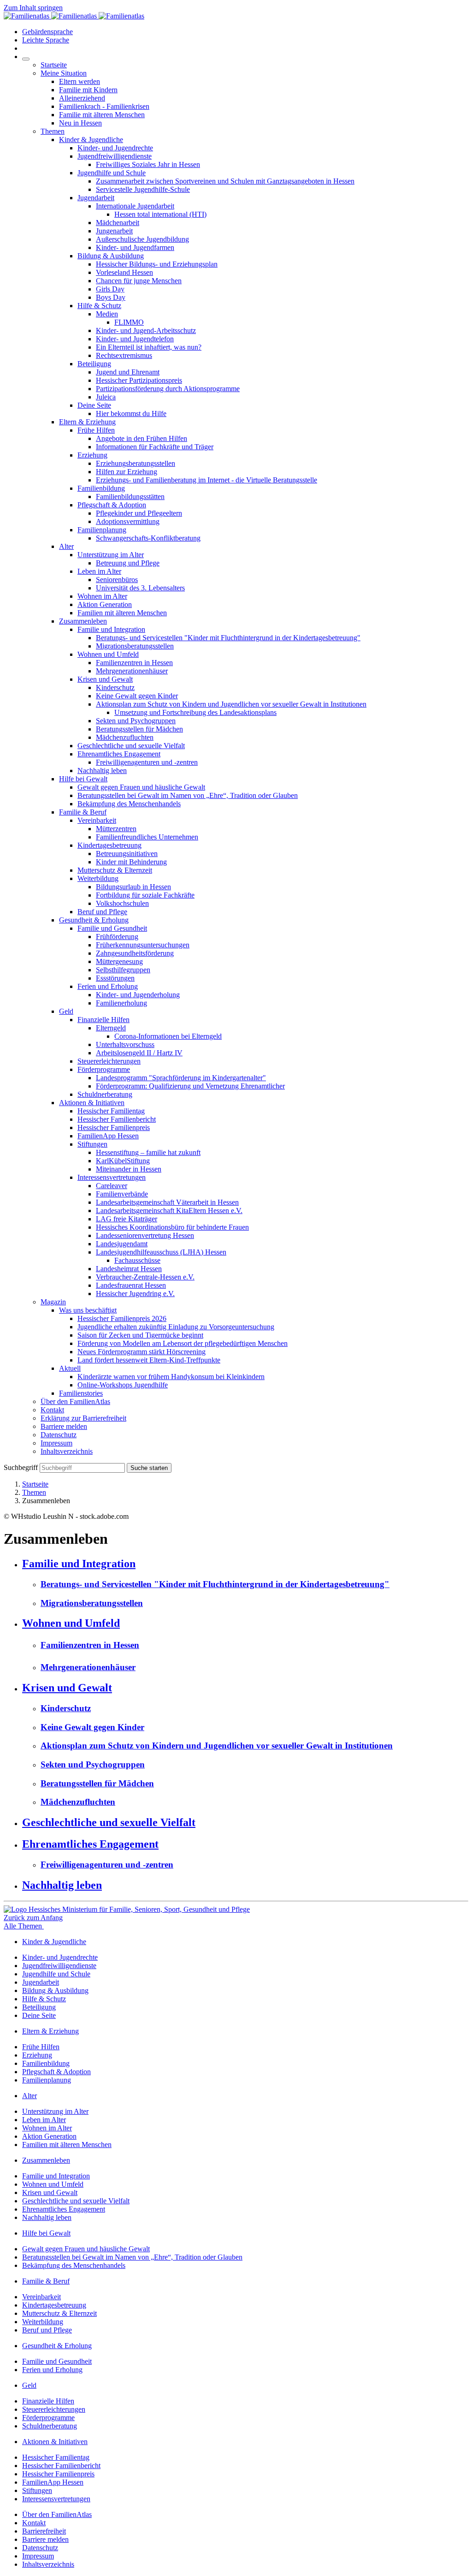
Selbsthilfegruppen (123, 970)
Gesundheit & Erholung (94, 920)
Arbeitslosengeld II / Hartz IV (139, 1053)
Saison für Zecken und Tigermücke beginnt (140, 1335)
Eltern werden (80, 81)
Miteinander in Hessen (129, 1169)
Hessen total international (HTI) (160, 214)
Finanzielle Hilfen (103, 1020)
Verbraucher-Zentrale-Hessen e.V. (145, 1277)
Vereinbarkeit (97, 820)
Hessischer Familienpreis (114, 1127)
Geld (66, 1011)
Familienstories (81, 1393)
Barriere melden (64, 1426)
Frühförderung (117, 937)
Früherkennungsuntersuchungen (143, 945)
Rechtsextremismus (124, 355)
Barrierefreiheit (44, 2531)
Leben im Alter (99, 571)
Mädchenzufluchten (125, 737)
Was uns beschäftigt (88, 1310)
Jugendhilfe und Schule (112, 173)
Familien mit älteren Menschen (122, 613)
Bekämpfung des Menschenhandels (129, 804)
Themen (53, 131)
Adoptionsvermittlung (128, 521)
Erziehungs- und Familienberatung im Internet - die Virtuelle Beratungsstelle (206, 480)
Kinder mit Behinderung (131, 862)
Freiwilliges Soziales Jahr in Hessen (148, 164)
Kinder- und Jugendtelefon (135, 339)
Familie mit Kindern (88, 90)
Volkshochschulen (122, 903)
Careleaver (112, 1186)
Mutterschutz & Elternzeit (115, 870)
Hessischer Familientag (111, 1111)
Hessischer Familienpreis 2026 (122, 1318)
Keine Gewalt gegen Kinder (137, 696)
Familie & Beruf (83, 812)
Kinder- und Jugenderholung (138, 995)
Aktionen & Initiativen (92, 1103)
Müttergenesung (119, 961)
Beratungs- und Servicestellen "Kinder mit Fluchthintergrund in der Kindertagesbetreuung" (228, 638)
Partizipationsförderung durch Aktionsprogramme (168, 389)
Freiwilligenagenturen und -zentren (147, 762)
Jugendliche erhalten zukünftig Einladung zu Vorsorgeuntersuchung (176, 1327)
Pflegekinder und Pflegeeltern (139, 513)
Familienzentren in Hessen (90, 1645)
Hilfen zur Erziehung (127, 472)
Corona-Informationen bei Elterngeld (168, 1036)
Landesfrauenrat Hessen (131, 1285)
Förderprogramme (104, 1069)
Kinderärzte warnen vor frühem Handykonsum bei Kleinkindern (171, 1377)
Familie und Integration (111, 629)
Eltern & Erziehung (87, 422)
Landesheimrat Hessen (129, 1269)
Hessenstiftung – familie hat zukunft (148, 1152)
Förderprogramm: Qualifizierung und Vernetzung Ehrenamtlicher (190, 1086)
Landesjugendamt (122, 1244)
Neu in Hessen (80, 123)
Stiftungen (92, 1144)
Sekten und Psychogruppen (136, 721)
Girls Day (110, 289)
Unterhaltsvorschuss (125, 1044)
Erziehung (92, 455)
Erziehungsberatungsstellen (136, 463)
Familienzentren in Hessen (134, 663)
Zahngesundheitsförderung (135, 953)
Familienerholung (121, 1003)
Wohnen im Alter (102, 596)
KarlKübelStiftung (123, 1161)
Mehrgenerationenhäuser (132, 671)
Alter (66, 546)
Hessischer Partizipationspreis (139, 380)
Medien (107, 314)
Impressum (56, 1443)
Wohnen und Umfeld (108, 654)
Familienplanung (102, 530)
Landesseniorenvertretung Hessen (145, 1235)
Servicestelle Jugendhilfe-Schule (143, 189)
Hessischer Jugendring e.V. (135, 1294)
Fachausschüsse (137, 1260)
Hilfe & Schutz (99, 306)
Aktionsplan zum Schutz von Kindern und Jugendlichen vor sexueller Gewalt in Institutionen (231, 704)
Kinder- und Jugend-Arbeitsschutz (146, 330)
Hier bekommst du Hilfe (131, 413)
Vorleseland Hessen (124, 272)
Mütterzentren (116, 829)
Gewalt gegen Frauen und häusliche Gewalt (141, 787)
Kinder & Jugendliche (91, 140)
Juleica (106, 397)
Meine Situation (64, 73)
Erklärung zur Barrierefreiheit (83, 1418)
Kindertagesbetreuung (109, 845)
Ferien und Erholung (108, 986)
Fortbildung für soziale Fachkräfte (145, 895)
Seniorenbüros (117, 580)
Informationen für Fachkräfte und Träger (155, 447)
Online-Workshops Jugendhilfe (123, 1385)
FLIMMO (129, 322)
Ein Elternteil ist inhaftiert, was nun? (149, 347)
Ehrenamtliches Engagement (119, 754)
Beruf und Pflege (102, 912)
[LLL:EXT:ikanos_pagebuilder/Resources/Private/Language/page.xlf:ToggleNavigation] (26, 59)
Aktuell (70, 1368)
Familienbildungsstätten (130, 497)
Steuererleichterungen (109, 1061)
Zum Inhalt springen (33, 8)
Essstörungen (115, 978)
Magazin (53, 1302)
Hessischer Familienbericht (117, 1119)
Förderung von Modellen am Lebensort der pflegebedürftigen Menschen (183, 1343)
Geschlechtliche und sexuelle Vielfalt (131, 746)
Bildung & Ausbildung (111, 256)
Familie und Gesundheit (112, 928)
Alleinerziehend (82, 98)
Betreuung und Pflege (128, 563)
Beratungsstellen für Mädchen (139, 729)
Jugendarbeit (96, 198)
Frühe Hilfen (96, 430)
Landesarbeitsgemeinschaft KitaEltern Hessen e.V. (169, 1211)
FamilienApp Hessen (108, 1136)
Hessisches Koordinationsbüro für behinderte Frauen (172, 1227)
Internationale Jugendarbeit (135, 206)
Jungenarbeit (114, 231)
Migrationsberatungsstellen (135, 646)
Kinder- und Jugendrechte (115, 148)
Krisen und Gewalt (105, 679)
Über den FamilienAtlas (75, 1401)
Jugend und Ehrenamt (128, 372)
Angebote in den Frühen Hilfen (142, 438)
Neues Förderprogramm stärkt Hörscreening (142, 1352)
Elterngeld (111, 1028)
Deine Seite (94, 405)
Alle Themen (24, 1926)
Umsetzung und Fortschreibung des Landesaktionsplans (195, 712)
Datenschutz (59, 1435)
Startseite (54, 65)
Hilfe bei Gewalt (83, 779)
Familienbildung (101, 488)
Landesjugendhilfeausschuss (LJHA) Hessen (161, 1252)
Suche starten (149, 1468)
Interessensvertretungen (112, 1177)
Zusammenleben (83, 621)
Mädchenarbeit (118, 223)
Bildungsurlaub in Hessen (133, 887)
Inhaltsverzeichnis (67, 1451)
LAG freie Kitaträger (127, 1219)
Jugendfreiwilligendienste (115, 156)
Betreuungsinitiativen (127, 854)
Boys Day (111, 297)
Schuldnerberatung (105, 1094)
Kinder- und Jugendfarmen (135, 247)
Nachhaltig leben (102, 770)
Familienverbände (122, 1194)
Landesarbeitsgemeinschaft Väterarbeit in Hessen (167, 1202)
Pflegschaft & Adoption (112, 505)
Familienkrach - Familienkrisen (104, 106)
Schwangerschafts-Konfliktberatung (148, 538)
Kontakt (52, 1410)
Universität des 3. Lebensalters (140, 588)
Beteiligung (94, 364)
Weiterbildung (98, 878)
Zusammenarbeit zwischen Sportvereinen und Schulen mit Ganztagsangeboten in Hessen (225, 181)
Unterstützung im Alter (111, 555)
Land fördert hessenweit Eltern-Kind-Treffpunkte (149, 1360)
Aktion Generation (105, 604)
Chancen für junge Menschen (139, 281)
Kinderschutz (115, 687)
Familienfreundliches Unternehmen (147, 837)
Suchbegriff (21, 1467)
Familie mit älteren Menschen (102, 115)
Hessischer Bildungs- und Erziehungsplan (157, 264)
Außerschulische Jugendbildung (142, 239)
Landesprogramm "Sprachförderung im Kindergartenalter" (181, 1078)
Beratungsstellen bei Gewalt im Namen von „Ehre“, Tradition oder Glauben (188, 795)
